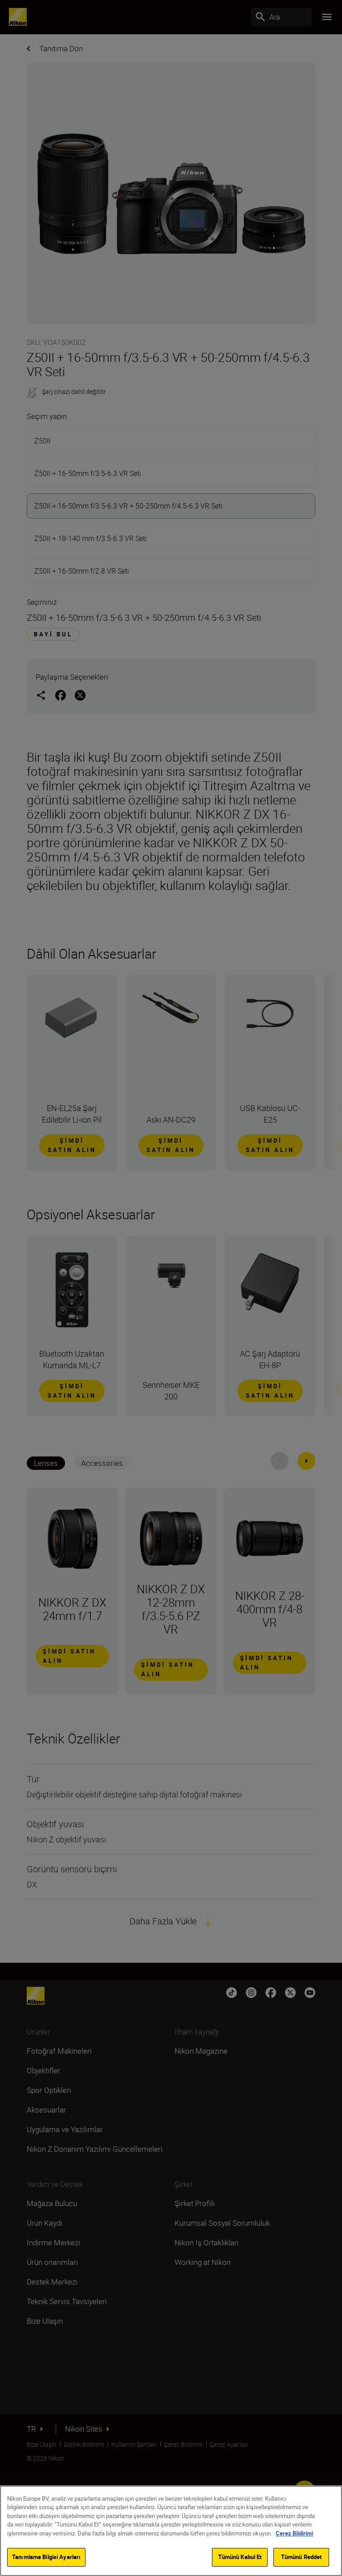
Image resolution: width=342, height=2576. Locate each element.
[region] (171, 2531)
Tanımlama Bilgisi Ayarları (46, 2557)
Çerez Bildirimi (294, 2533)
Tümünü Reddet (301, 2557)
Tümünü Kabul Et (240, 2557)
